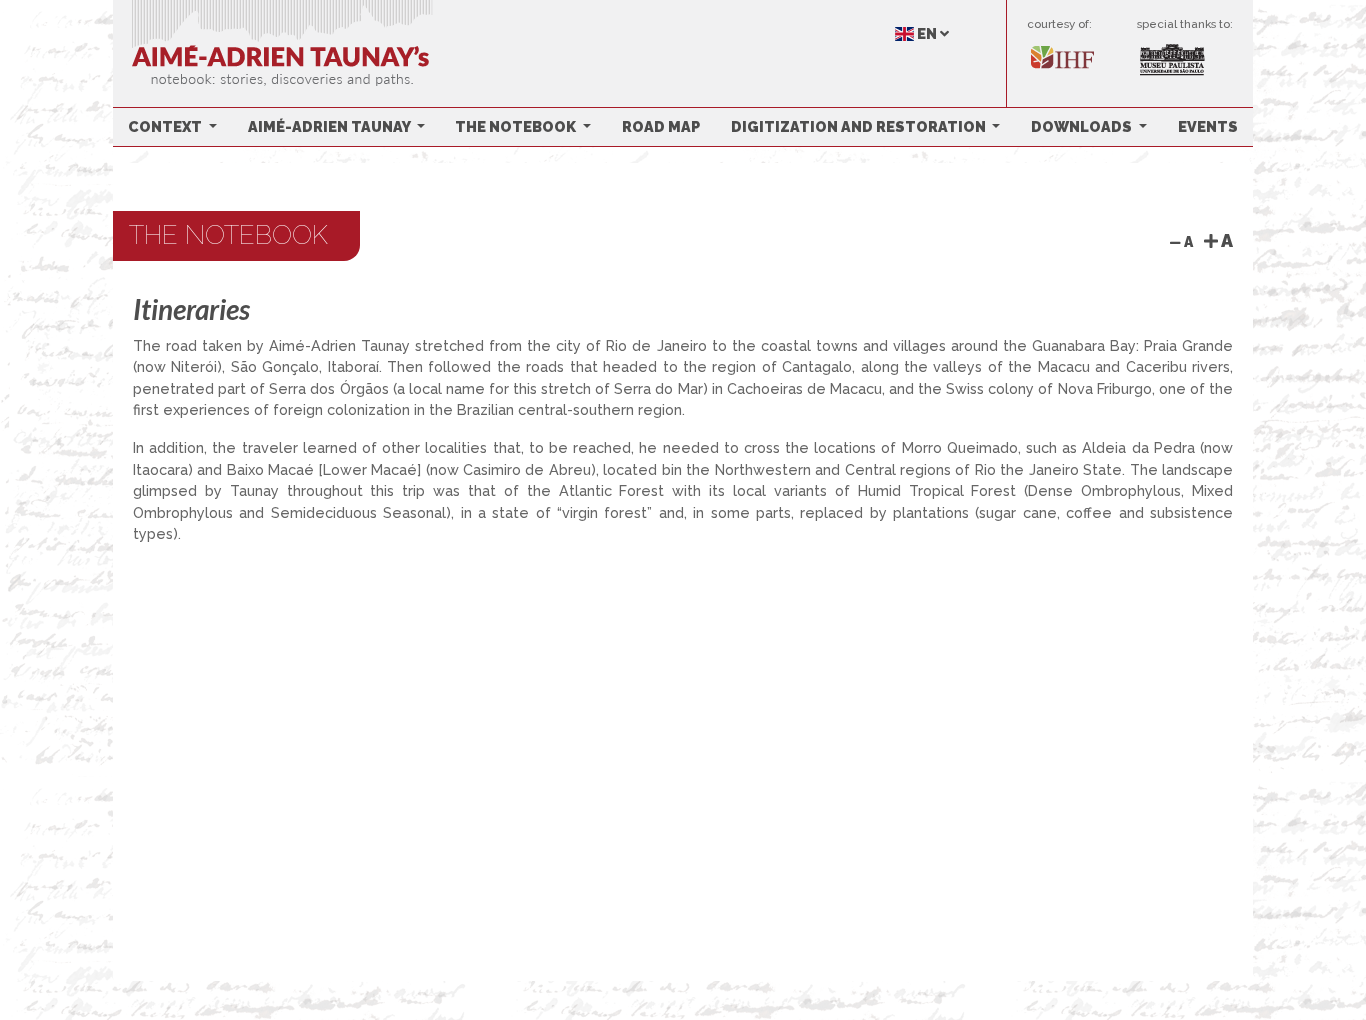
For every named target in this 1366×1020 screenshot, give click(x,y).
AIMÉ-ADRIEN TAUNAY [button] (330, 126)
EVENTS (1208, 126)
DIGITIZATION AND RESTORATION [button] (860, 126)
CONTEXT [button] (166, 126)
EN (927, 33)
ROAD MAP (661, 126)
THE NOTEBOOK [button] (517, 126)
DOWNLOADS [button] (1083, 126)
